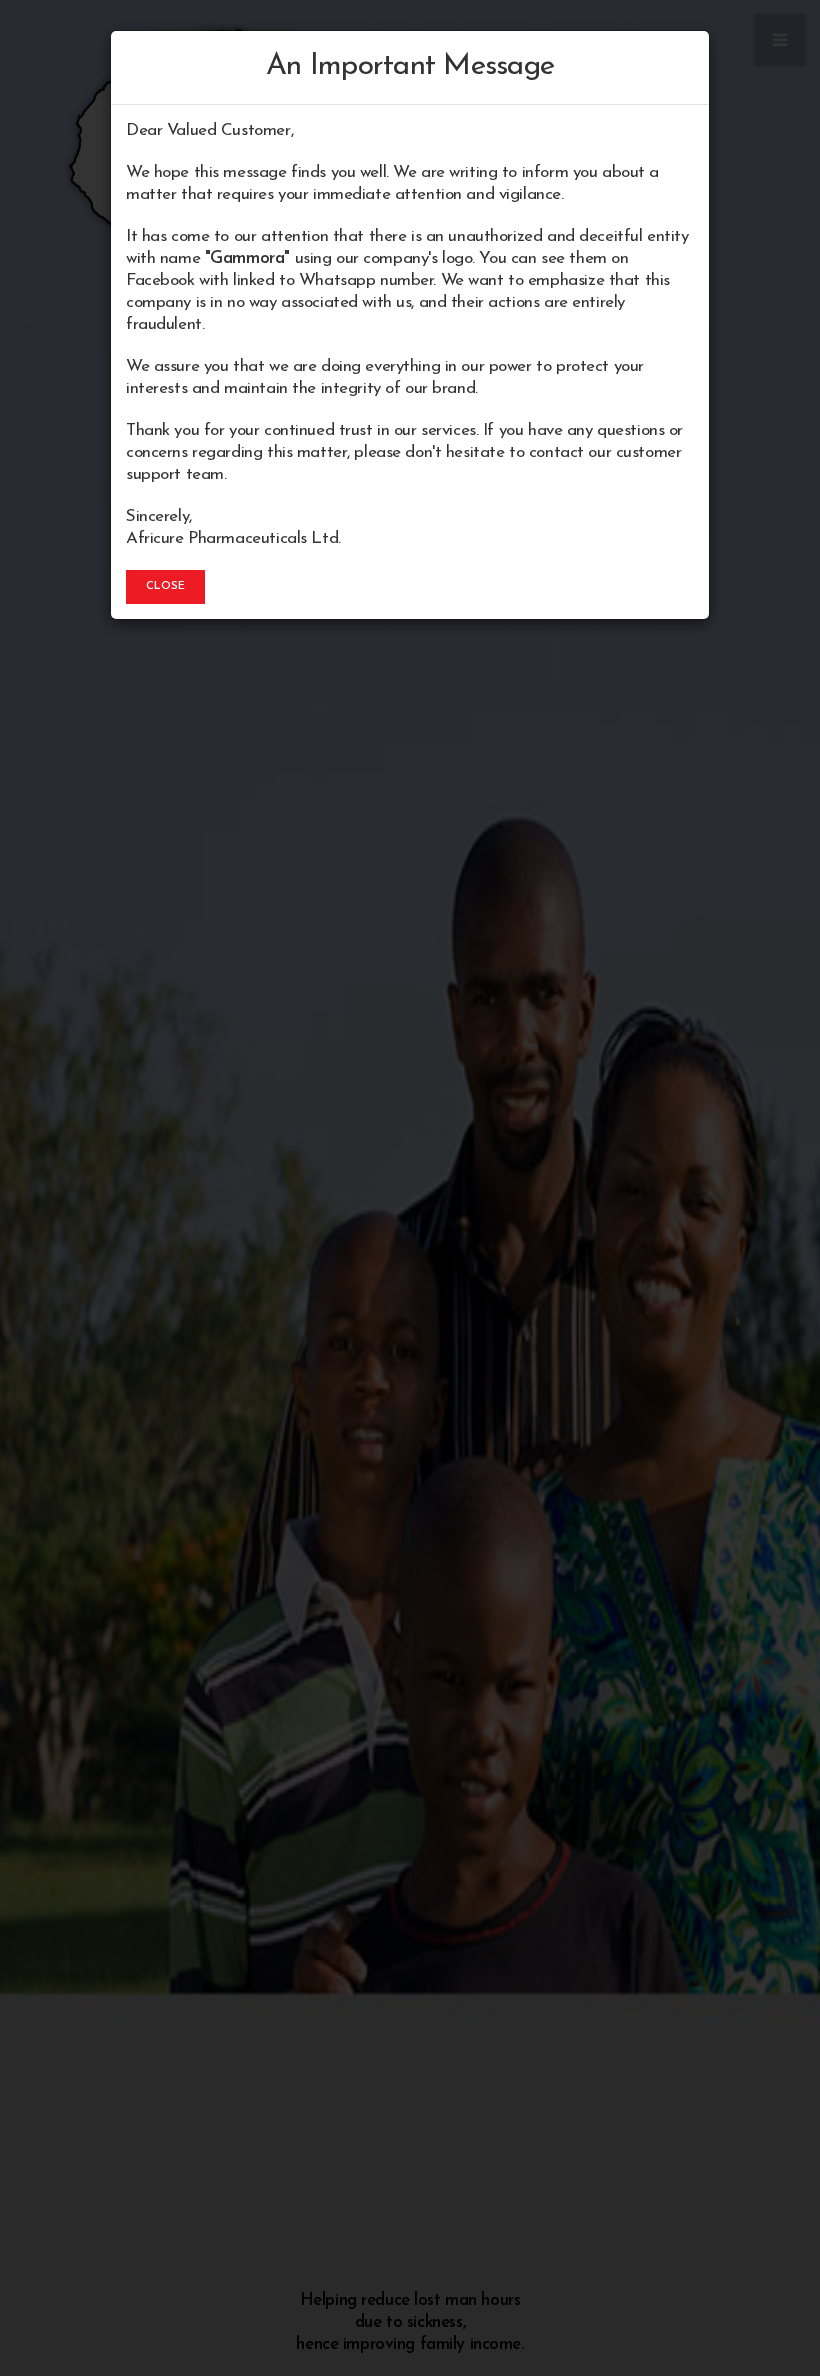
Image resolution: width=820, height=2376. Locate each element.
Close (165, 586)
